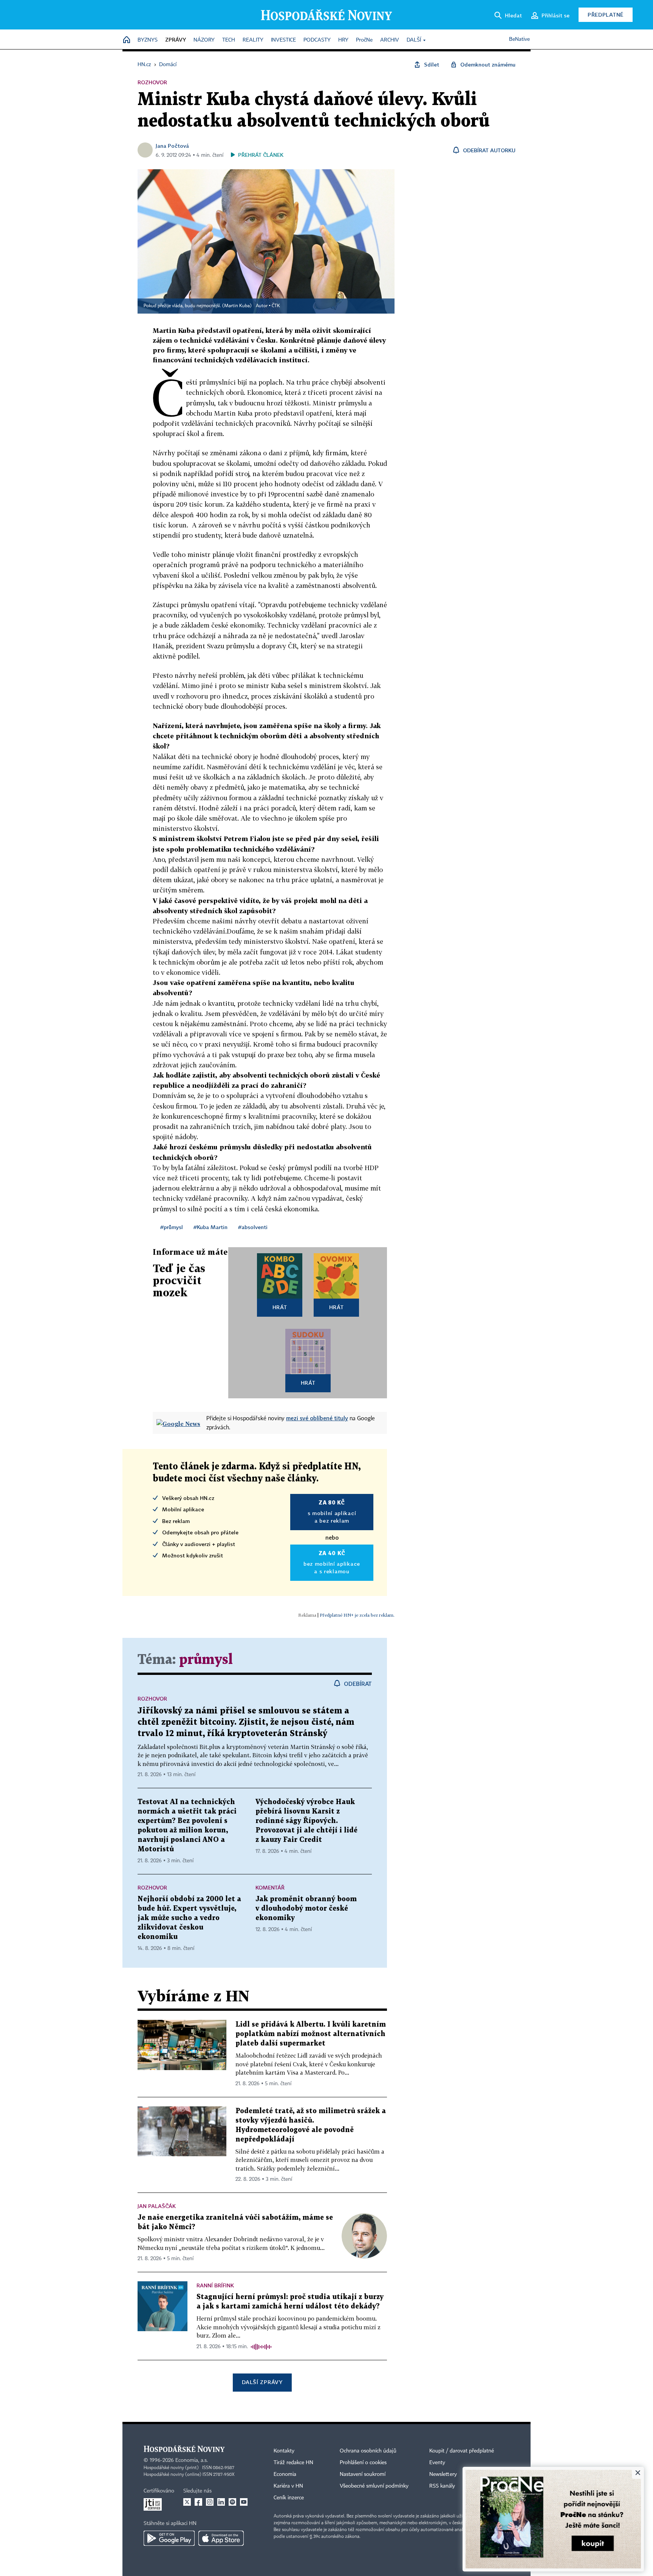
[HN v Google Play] (169, 2538)
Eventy (437, 2463)
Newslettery (443, 2474)
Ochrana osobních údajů (368, 2451)
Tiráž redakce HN (293, 2463)
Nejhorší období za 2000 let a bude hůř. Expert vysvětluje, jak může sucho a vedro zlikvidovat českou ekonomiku (189, 1918)
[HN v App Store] (221, 2538)
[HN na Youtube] (244, 2502)
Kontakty (284, 2451)
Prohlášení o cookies (363, 2463)
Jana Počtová (172, 146)
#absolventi (253, 1227)
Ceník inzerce (289, 2498)
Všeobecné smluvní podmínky (374, 2486)
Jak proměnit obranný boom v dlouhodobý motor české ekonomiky (306, 1909)
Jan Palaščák (157, 2206)
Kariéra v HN (288, 2486)
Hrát (280, 1307)
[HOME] (127, 40)
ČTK (276, 306)
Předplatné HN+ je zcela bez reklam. (357, 1615)
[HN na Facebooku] (198, 2502)
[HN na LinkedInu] (221, 2502)
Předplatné (606, 15)
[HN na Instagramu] (210, 2502)
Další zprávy (262, 2382)
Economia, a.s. (192, 2460)
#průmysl (172, 1227)
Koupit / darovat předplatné (462, 2451)
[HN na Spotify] (232, 2502)
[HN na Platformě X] (187, 2502)
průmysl (206, 1660)
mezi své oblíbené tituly (317, 1418)
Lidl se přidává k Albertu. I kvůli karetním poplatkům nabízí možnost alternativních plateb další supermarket (311, 2034)
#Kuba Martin (210, 1227)
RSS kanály (442, 2486)
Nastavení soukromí (363, 2474)
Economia (285, 2474)
